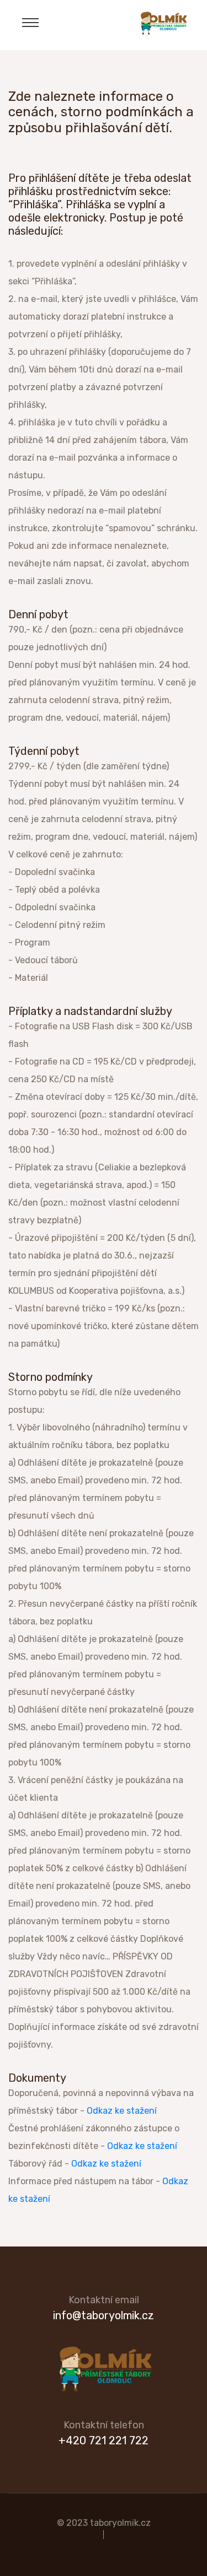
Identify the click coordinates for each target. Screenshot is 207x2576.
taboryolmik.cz (120, 2523)
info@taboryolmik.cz (104, 2315)
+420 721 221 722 (104, 2440)
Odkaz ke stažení (122, 2111)
